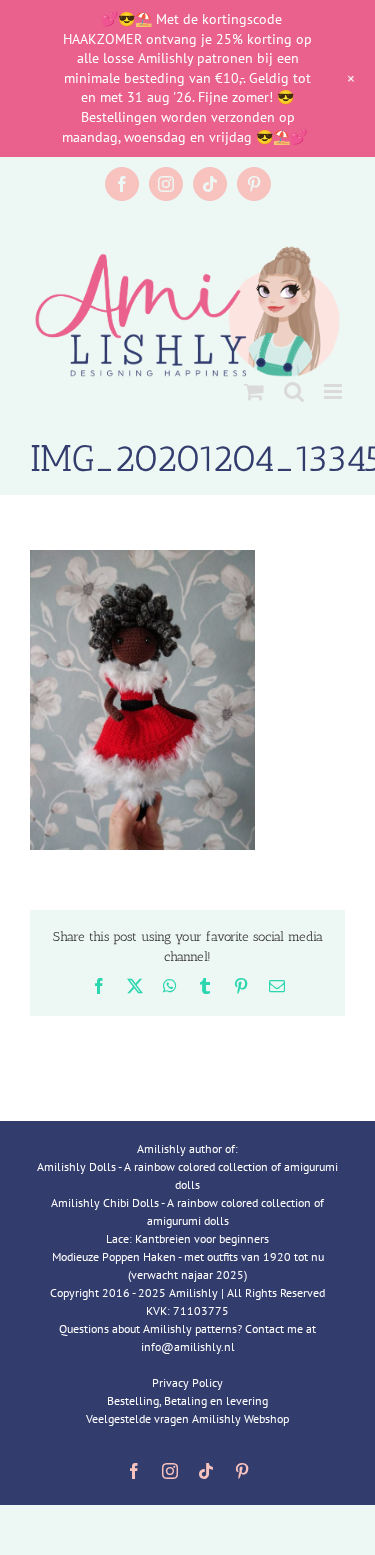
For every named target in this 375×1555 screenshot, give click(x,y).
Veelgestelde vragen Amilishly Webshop (187, 1418)
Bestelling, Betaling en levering (187, 1400)
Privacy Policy (187, 1382)
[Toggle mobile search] (294, 391)
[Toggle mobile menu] (334, 391)
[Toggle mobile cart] (254, 391)
